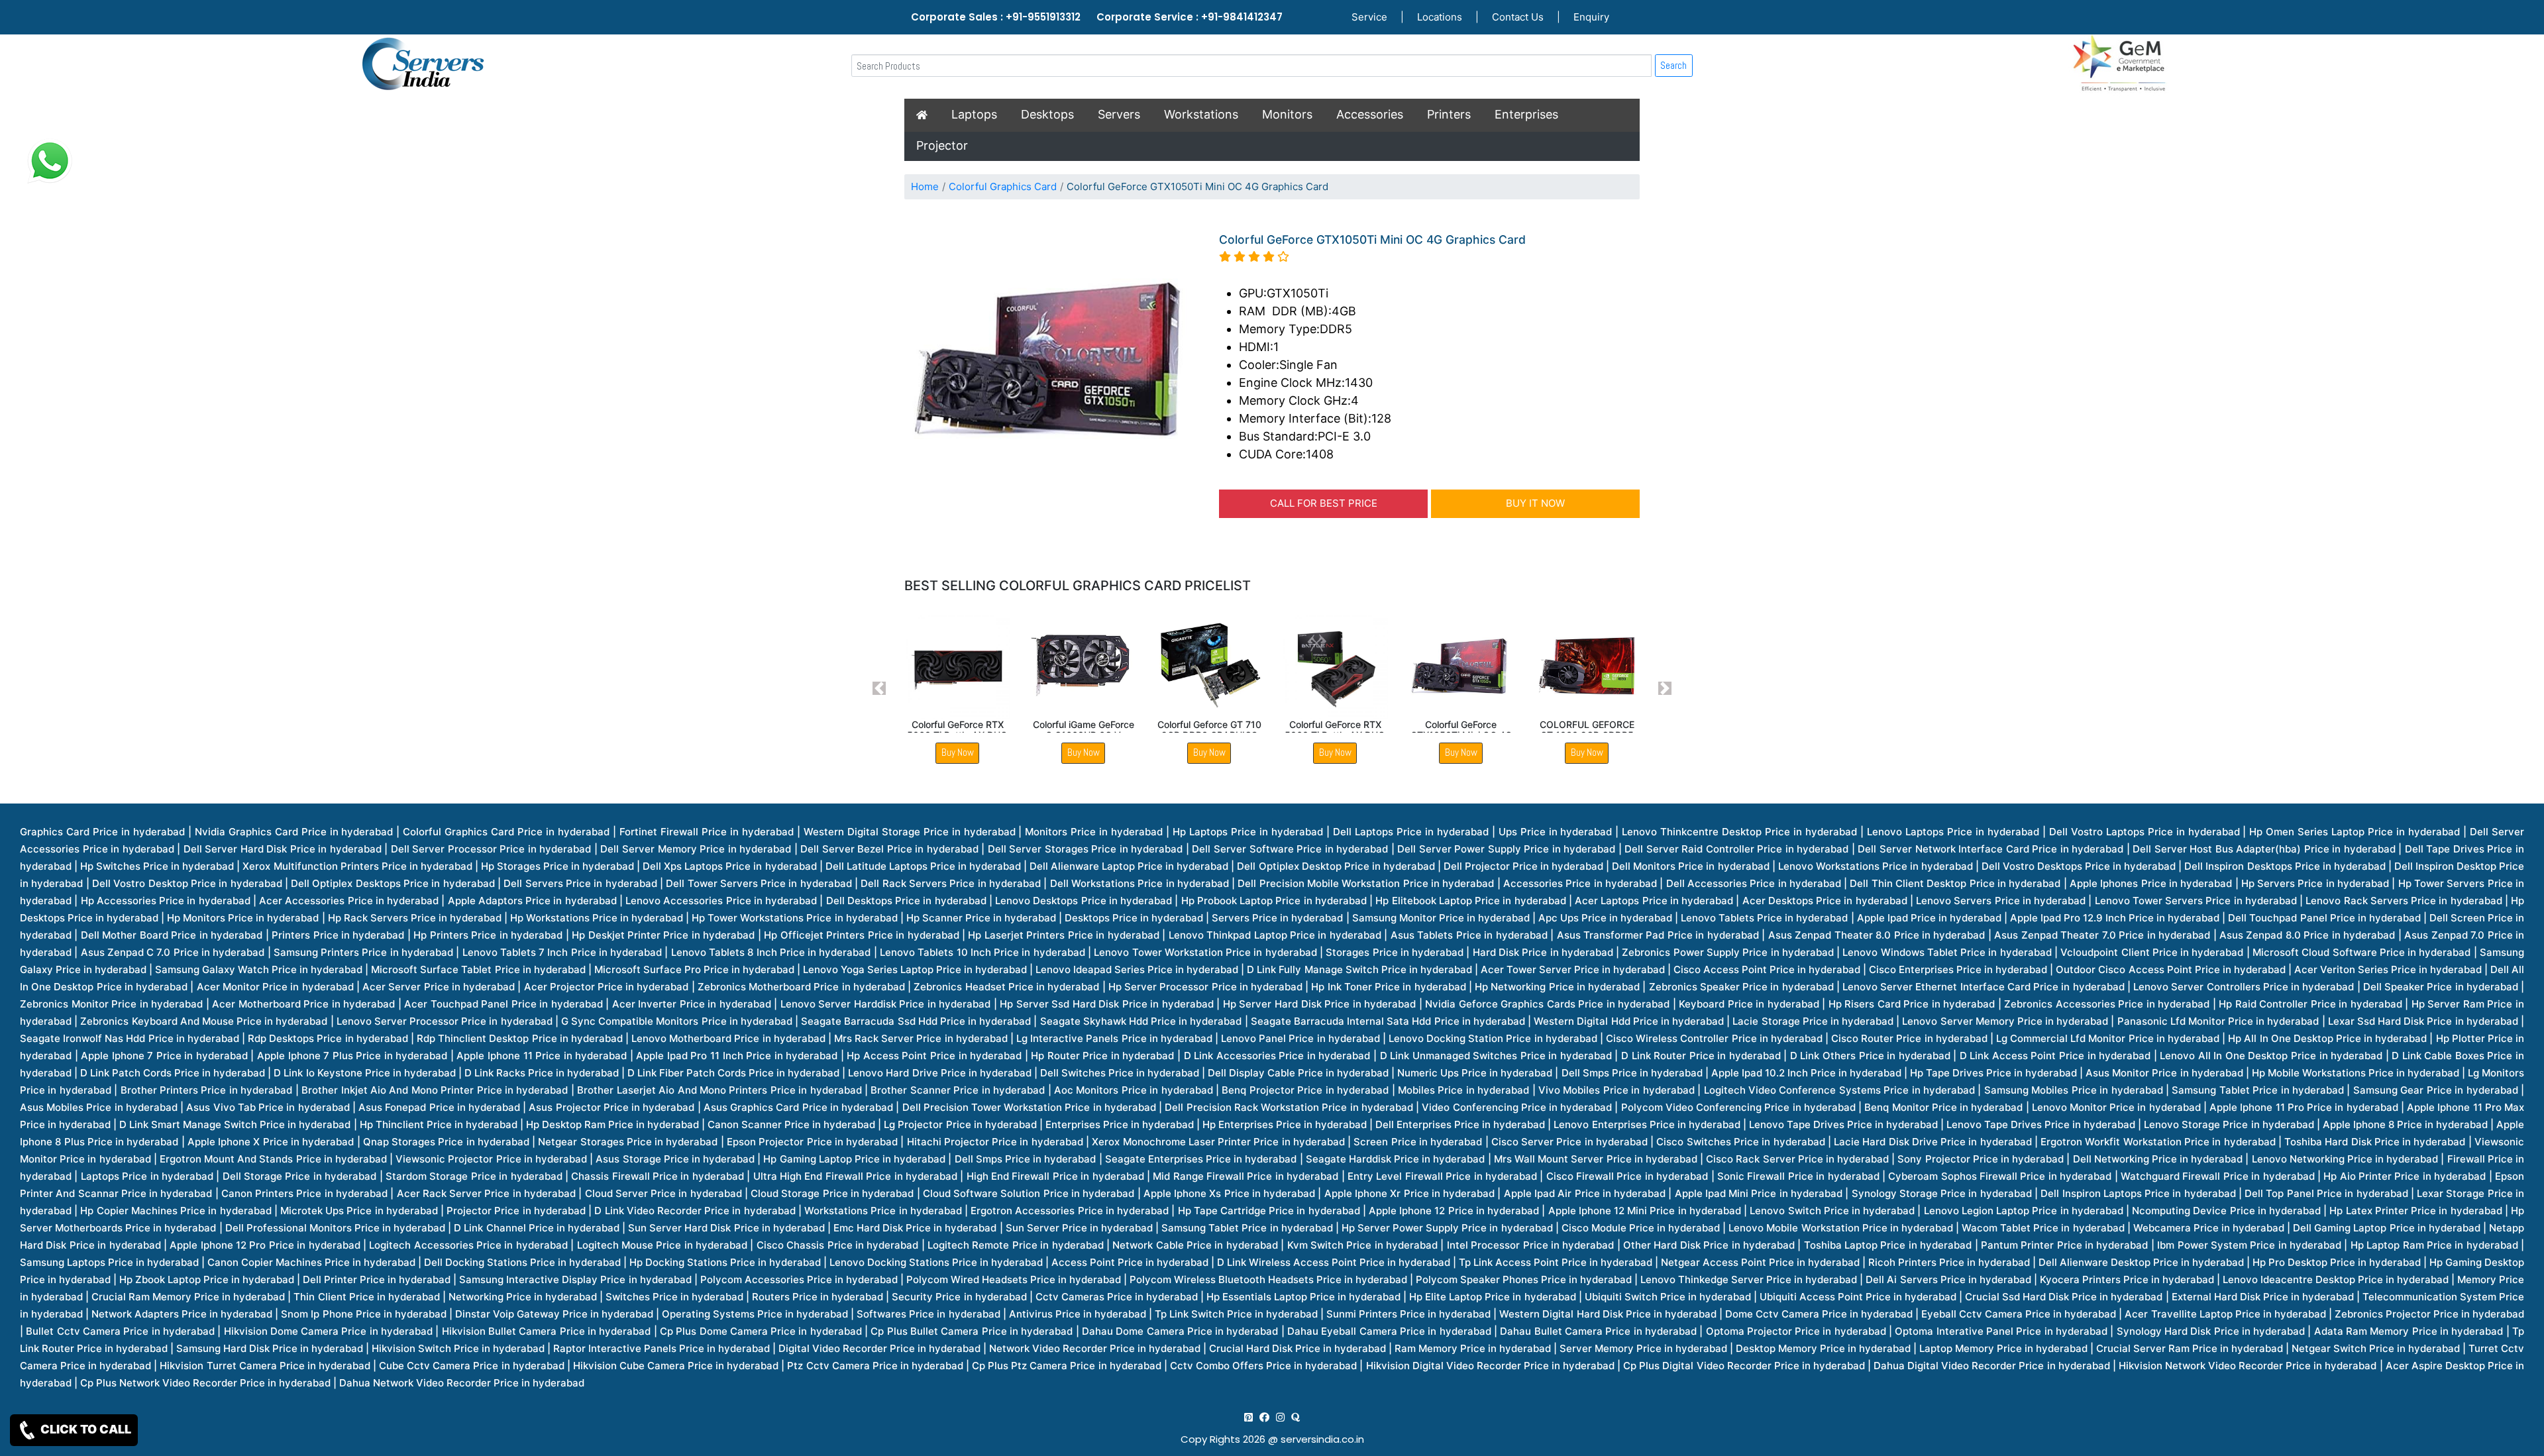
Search (1673, 65)
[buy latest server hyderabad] (1296, 1417)
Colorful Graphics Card (1003, 186)
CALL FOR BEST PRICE (1324, 503)
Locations (1440, 17)
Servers (1119, 114)
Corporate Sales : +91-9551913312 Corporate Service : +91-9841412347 (1097, 17)
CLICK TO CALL (84, 1429)
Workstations (1201, 114)
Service (1369, 17)
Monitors (1287, 114)
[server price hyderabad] (1264, 1417)
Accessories (1370, 114)
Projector (942, 145)
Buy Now (958, 752)
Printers (1449, 114)
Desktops (1047, 114)
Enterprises (1526, 114)
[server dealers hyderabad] (1248, 1417)
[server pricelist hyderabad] (1280, 1417)
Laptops (974, 114)
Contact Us (1518, 17)
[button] (879, 689)
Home (925, 186)
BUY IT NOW (1535, 503)
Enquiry (1591, 17)
